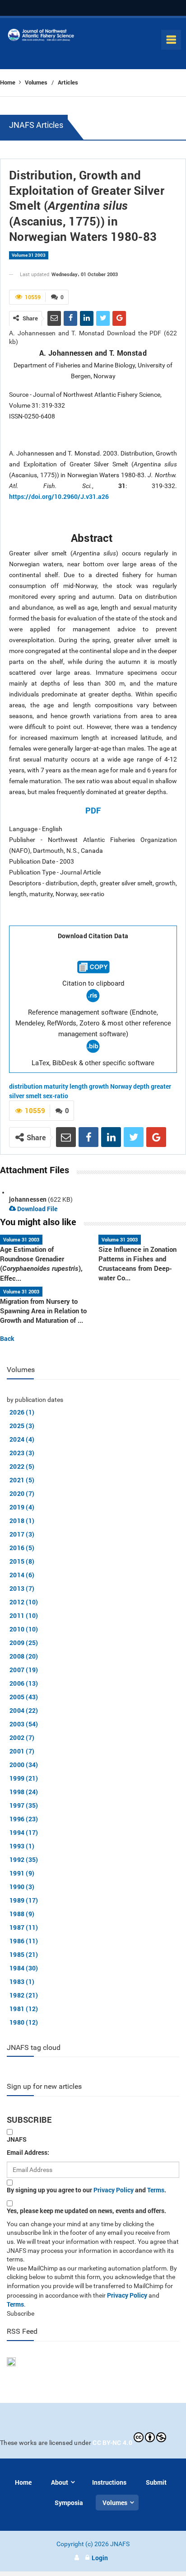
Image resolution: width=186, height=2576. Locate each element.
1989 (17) (24, 1900)
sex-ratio (56, 1096)
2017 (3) (22, 1534)
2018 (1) (22, 1521)
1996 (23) (24, 1819)
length (79, 1086)
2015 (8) (22, 1561)
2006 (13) (24, 1683)
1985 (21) (24, 1954)
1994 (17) (24, 1832)
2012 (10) (24, 1602)
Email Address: (28, 2152)
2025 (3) (22, 1426)
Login (100, 2558)
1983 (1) (22, 1981)
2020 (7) (22, 1493)
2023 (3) (22, 1453)
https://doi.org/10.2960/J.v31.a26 (59, 496)
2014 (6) (22, 1575)
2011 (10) (24, 1615)
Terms (156, 2190)
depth (141, 1086)
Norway (121, 1086)
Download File (37, 1209)
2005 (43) (24, 1697)
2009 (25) (24, 1643)
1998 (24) (24, 1792)
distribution (26, 1086)
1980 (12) (24, 2022)
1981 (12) (24, 2009)
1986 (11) (24, 1941)
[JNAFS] (41, 37)
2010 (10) (24, 1629)
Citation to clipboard (93, 983)
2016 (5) (22, 1548)
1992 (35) (24, 1859)
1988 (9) (22, 1914)
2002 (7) (22, 1737)
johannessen (28, 1199)
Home (8, 82)
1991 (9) (22, 1873)
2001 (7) (22, 1751)
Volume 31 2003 (29, 255)
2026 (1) (22, 1412)
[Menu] (171, 40)
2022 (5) (22, 1466)
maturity (56, 1086)
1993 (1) (22, 1846)
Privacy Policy (114, 2190)
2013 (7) (22, 1588)
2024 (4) (22, 1439)
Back (7, 1338)
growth (99, 1086)
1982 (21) (24, 1995)
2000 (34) (24, 1765)
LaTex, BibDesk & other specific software (93, 1063)
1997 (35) (24, 1805)
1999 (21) (24, 1778)
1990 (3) (22, 1887)
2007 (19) (24, 1670)
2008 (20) (24, 1656)
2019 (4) (22, 1507)
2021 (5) (22, 1480)
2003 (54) (24, 1724)
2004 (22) (24, 1710)
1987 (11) (24, 1927)
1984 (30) (24, 1968)
